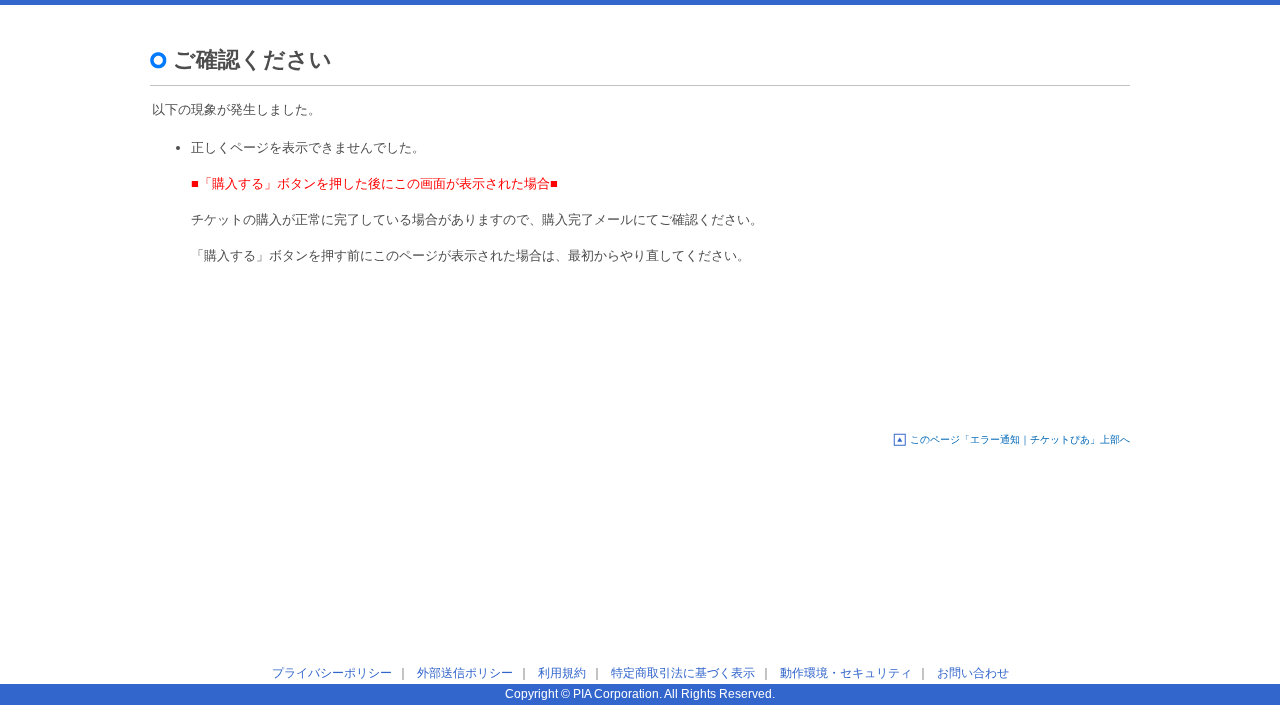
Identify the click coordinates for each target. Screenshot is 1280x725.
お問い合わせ (973, 673)
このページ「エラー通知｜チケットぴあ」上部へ (1020, 439)
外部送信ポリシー (465, 673)
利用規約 (562, 673)
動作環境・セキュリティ (846, 673)
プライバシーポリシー (332, 673)
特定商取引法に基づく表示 (683, 673)
